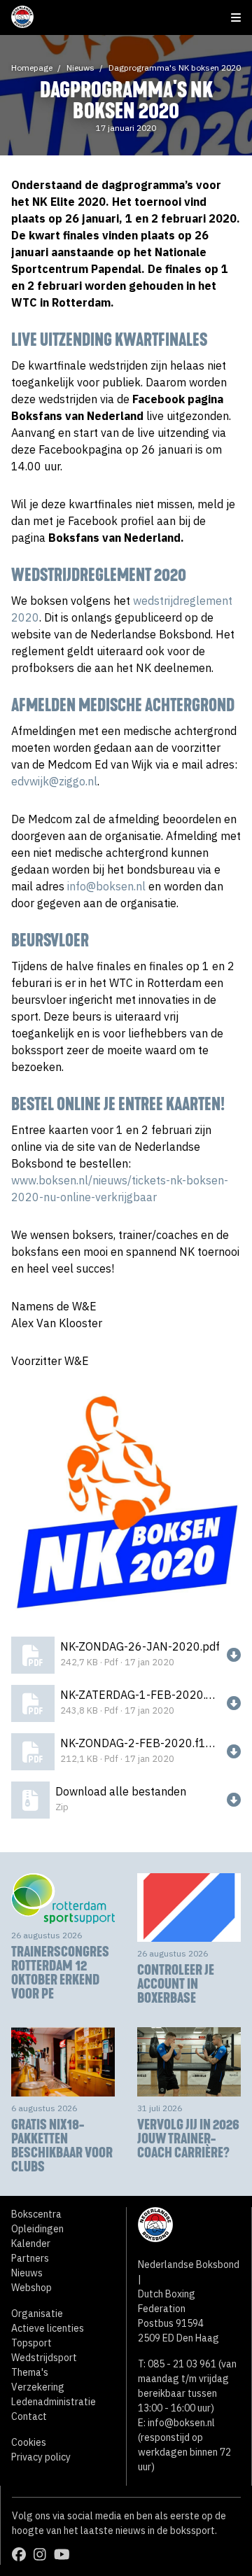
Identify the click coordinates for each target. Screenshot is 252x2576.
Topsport (31, 2343)
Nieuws (80, 68)
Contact (29, 2416)
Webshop (31, 2288)
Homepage (32, 68)
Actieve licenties (48, 2328)
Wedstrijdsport (44, 2358)
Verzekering (38, 2387)
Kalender (31, 2243)
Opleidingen (37, 2229)
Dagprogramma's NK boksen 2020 (175, 68)
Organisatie (37, 2313)
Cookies (29, 2442)
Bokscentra (36, 2214)
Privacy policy (41, 2457)
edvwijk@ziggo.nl (54, 781)
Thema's (30, 2372)
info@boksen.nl (106, 886)
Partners (30, 2258)
